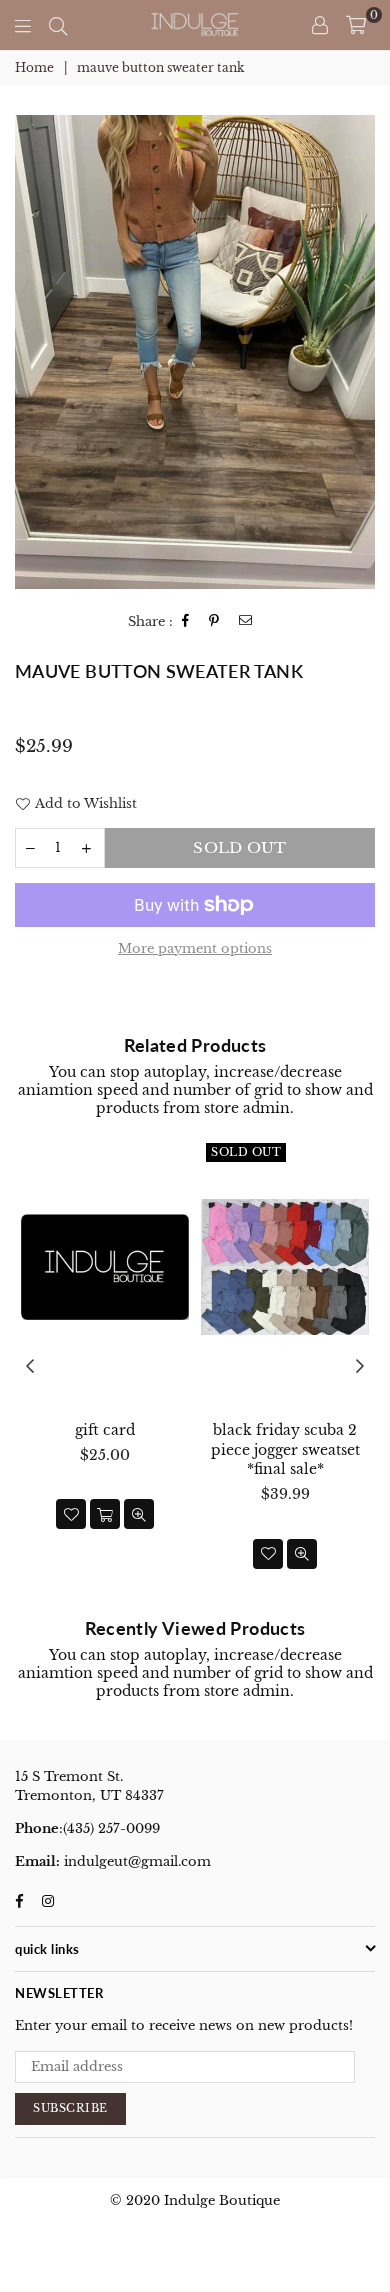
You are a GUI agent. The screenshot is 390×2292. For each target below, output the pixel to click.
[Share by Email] (246, 621)
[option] (195, 352)
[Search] (58, 25)
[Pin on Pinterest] (214, 621)
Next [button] (360, 1367)
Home (34, 67)
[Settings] (320, 25)
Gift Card (105, 1430)
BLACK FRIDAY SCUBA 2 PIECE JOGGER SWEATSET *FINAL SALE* (285, 1449)
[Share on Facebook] (186, 621)
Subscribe (70, 2108)
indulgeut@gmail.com (135, 1861)
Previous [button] (30, 1367)
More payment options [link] (195, 948)
